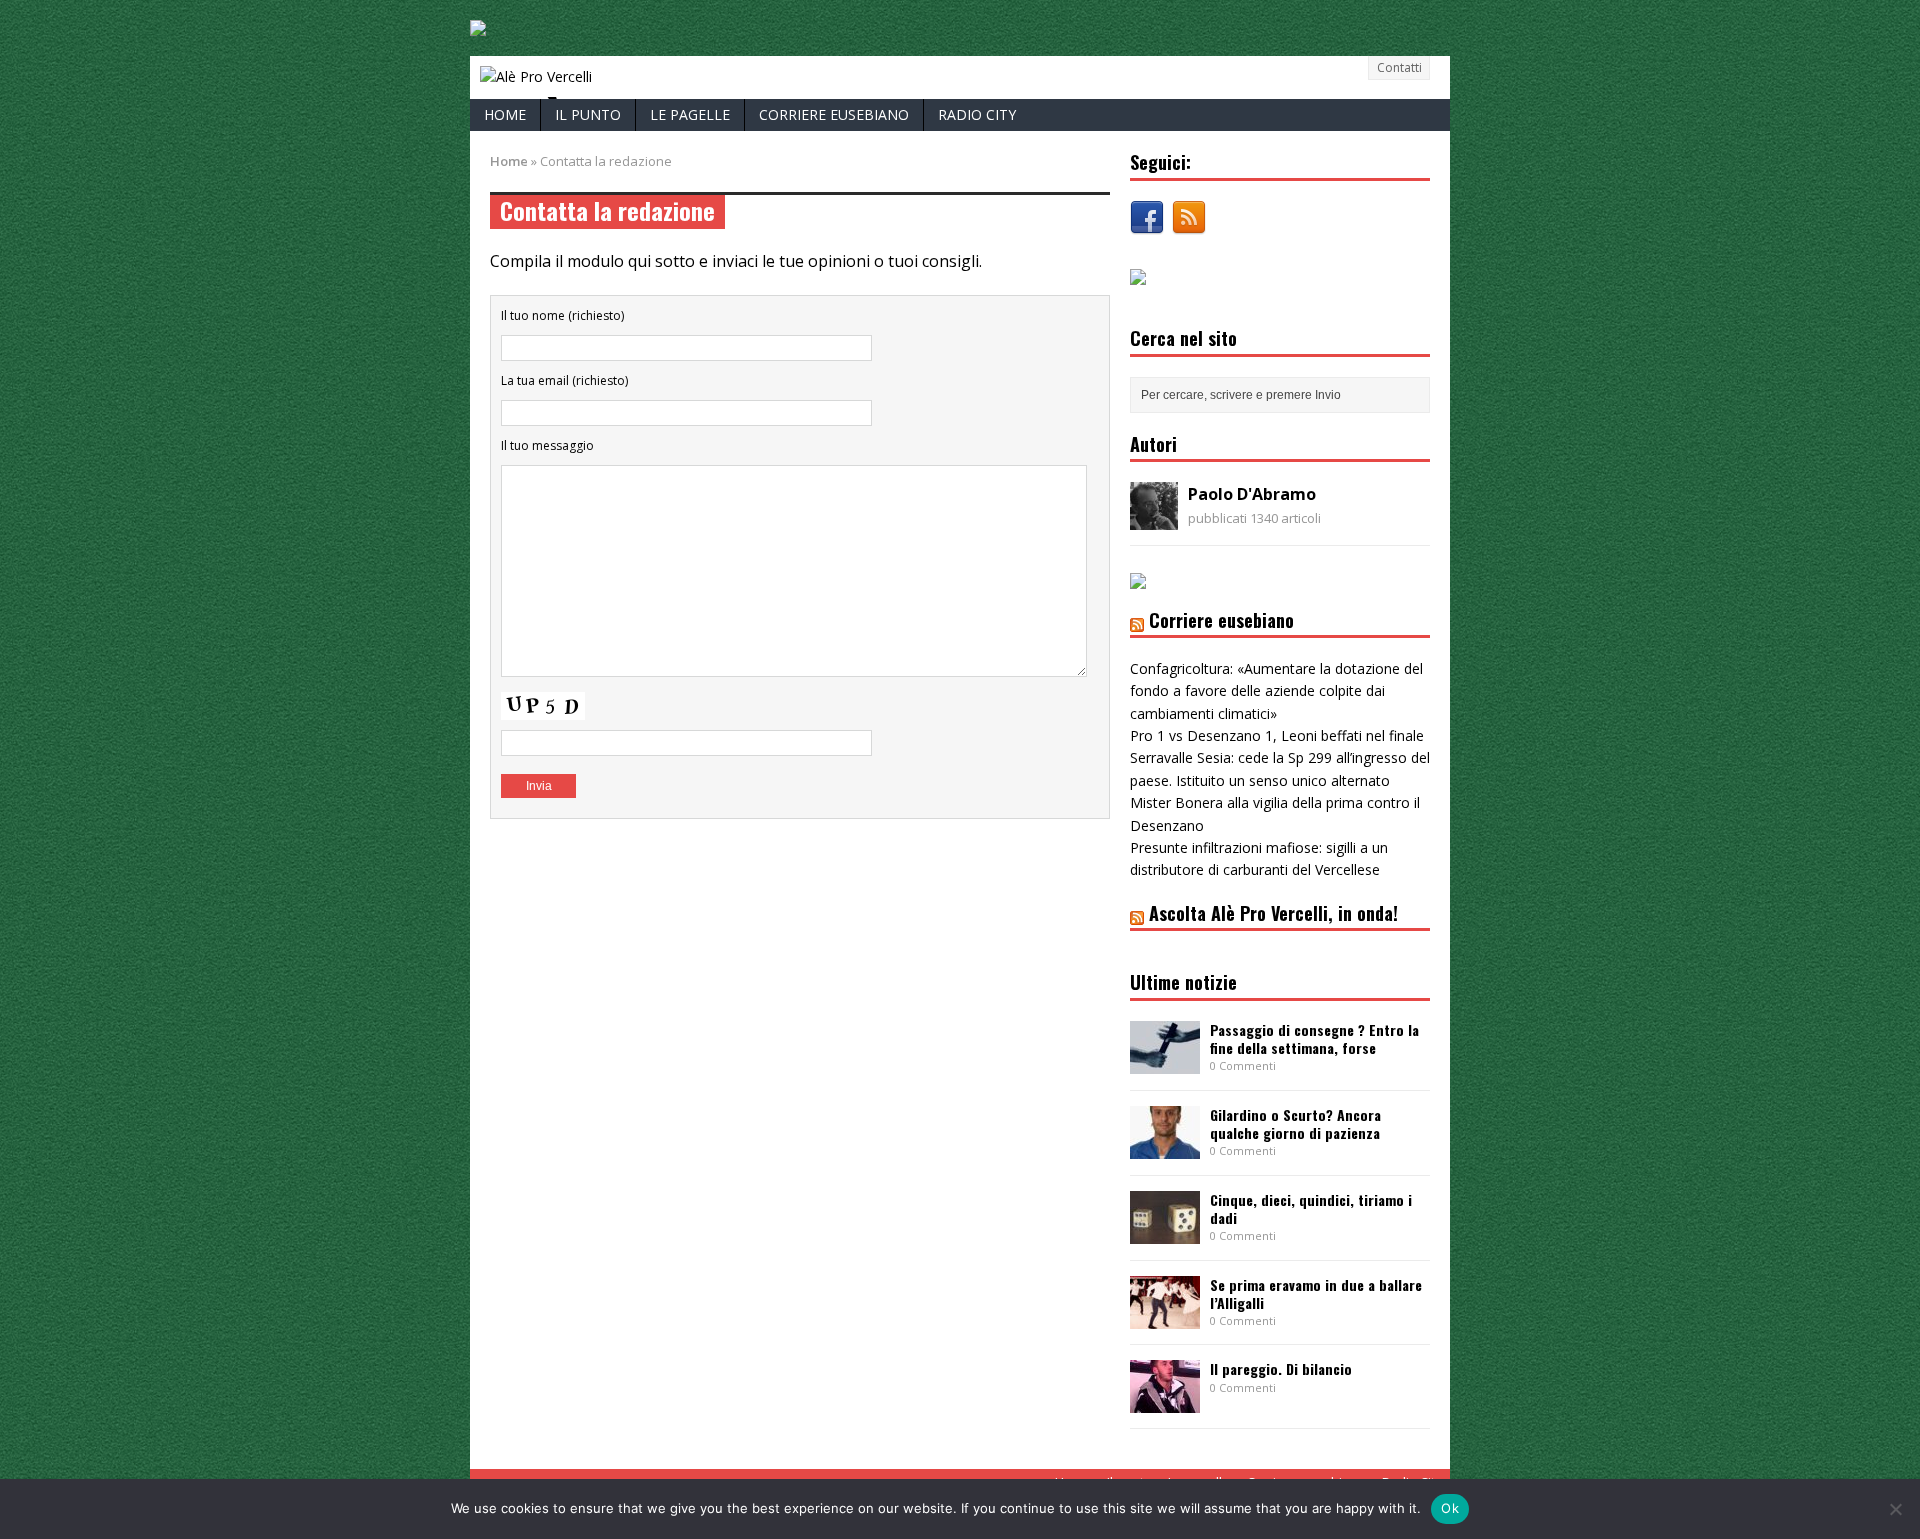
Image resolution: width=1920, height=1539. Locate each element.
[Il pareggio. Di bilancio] (1165, 1401)
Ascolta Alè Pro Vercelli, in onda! (1273, 913)
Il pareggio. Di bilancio (1281, 1368)
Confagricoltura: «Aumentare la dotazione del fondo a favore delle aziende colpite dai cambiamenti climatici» (1276, 691)
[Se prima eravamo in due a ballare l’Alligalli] (1165, 1316)
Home (505, 114)
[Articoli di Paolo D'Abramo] (1154, 518)
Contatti (1399, 67)
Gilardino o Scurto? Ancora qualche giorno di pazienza (1295, 1123)
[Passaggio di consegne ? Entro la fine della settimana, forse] (1165, 1061)
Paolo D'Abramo (1252, 494)
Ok (1450, 1508)
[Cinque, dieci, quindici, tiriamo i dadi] (1165, 1231)
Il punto (588, 114)
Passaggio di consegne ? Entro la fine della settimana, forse (1314, 1038)
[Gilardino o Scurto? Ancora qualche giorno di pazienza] (1165, 1146)
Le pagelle (690, 114)
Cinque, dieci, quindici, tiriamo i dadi (1311, 1208)
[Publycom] (478, 24)
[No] (1895, 1509)
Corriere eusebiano (834, 114)
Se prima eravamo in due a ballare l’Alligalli (1316, 1293)
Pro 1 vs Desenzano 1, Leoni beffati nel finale (1277, 735)
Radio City (977, 114)
